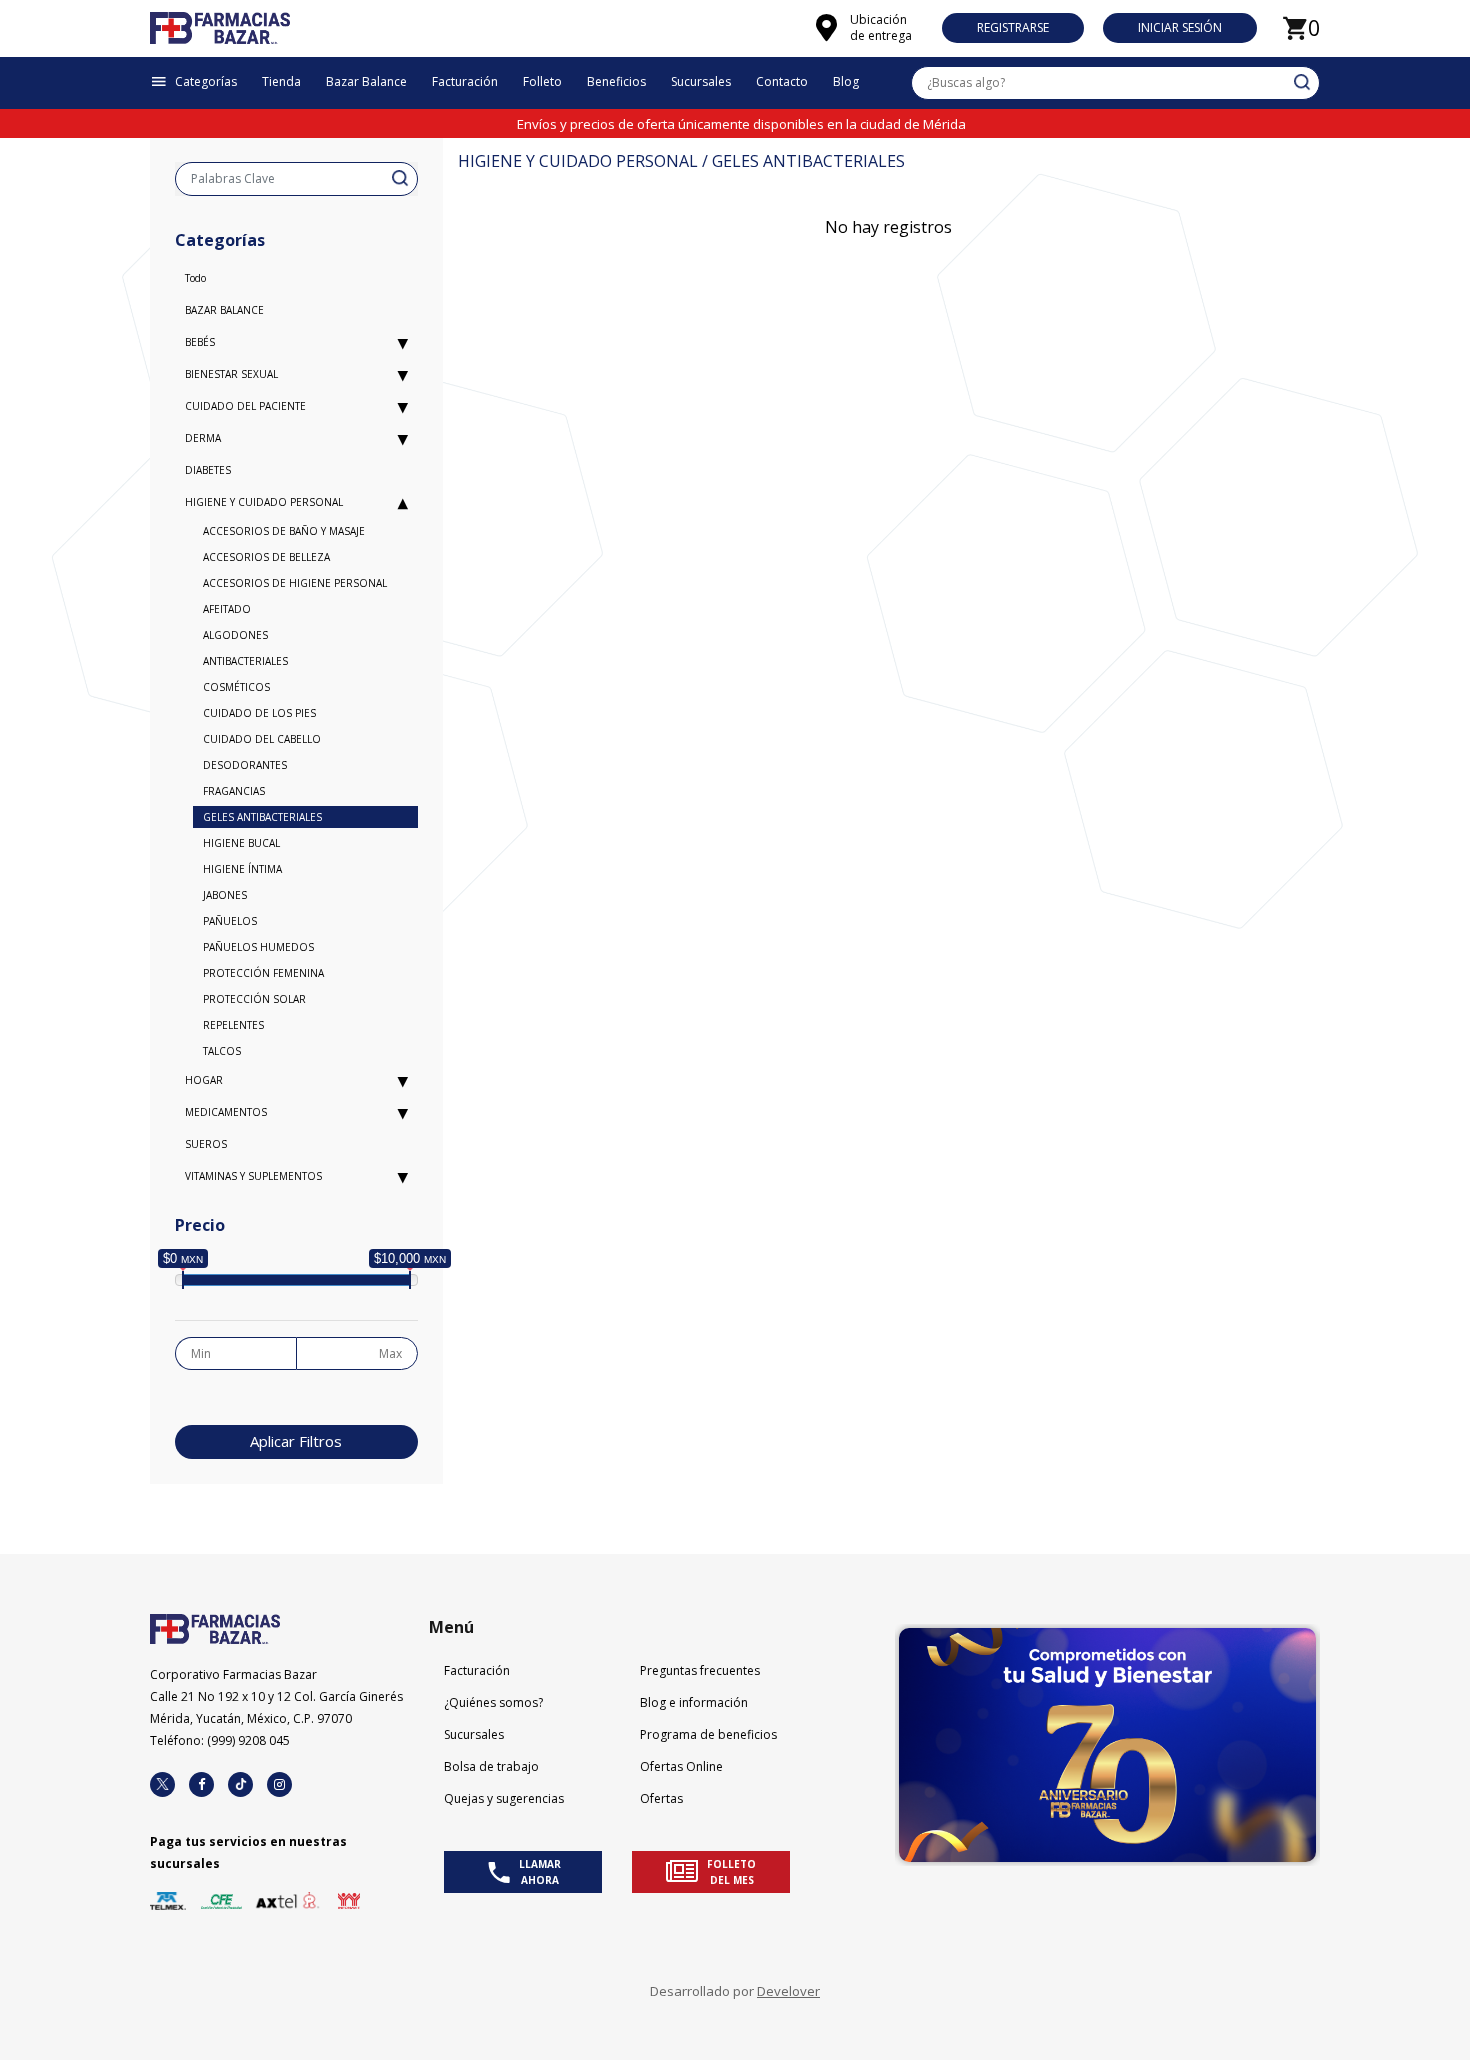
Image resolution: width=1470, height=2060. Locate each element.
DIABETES (208, 470)
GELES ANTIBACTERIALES (262, 817)
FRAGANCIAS (234, 791)
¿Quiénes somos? (493, 1702)
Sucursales (474, 1734)
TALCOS (222, 1051)
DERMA (203, 438)
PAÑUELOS (230, 921)
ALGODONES (235, 635)
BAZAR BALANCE (224, 310)
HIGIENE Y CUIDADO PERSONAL (264, 502)
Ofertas (661, 1798)
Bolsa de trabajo (491, 1766)
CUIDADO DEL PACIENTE (245, 406)
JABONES (225, 895)
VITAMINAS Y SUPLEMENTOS (253, 1176)
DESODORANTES (245, 765)
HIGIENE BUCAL (241, 843)
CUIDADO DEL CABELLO (262, 739)
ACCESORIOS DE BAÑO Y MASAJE (284, 531)
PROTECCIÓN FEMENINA (263, 973)
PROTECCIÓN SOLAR (254, 999)
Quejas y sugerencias (504, 1798)
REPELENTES (233, 1025)
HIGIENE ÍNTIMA (242, 869)
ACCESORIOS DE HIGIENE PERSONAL (295, 583)
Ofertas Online (681, 1766)
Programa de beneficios (708, 1734)
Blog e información (694, 1702)
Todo (195, 278)
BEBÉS (200, 342)
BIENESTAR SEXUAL (231, 374)
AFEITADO (227, 609)
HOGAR (204, 1080)
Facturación (477, 1670)
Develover (788, 1991)
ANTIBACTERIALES (245, 661)
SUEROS (206, 1144)
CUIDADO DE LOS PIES (259, 713)
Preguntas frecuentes (700, 1670)
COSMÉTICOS (236, 687)
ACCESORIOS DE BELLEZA (266, 557)
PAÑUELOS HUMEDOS (258, 947)
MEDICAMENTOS (226, 1112)
